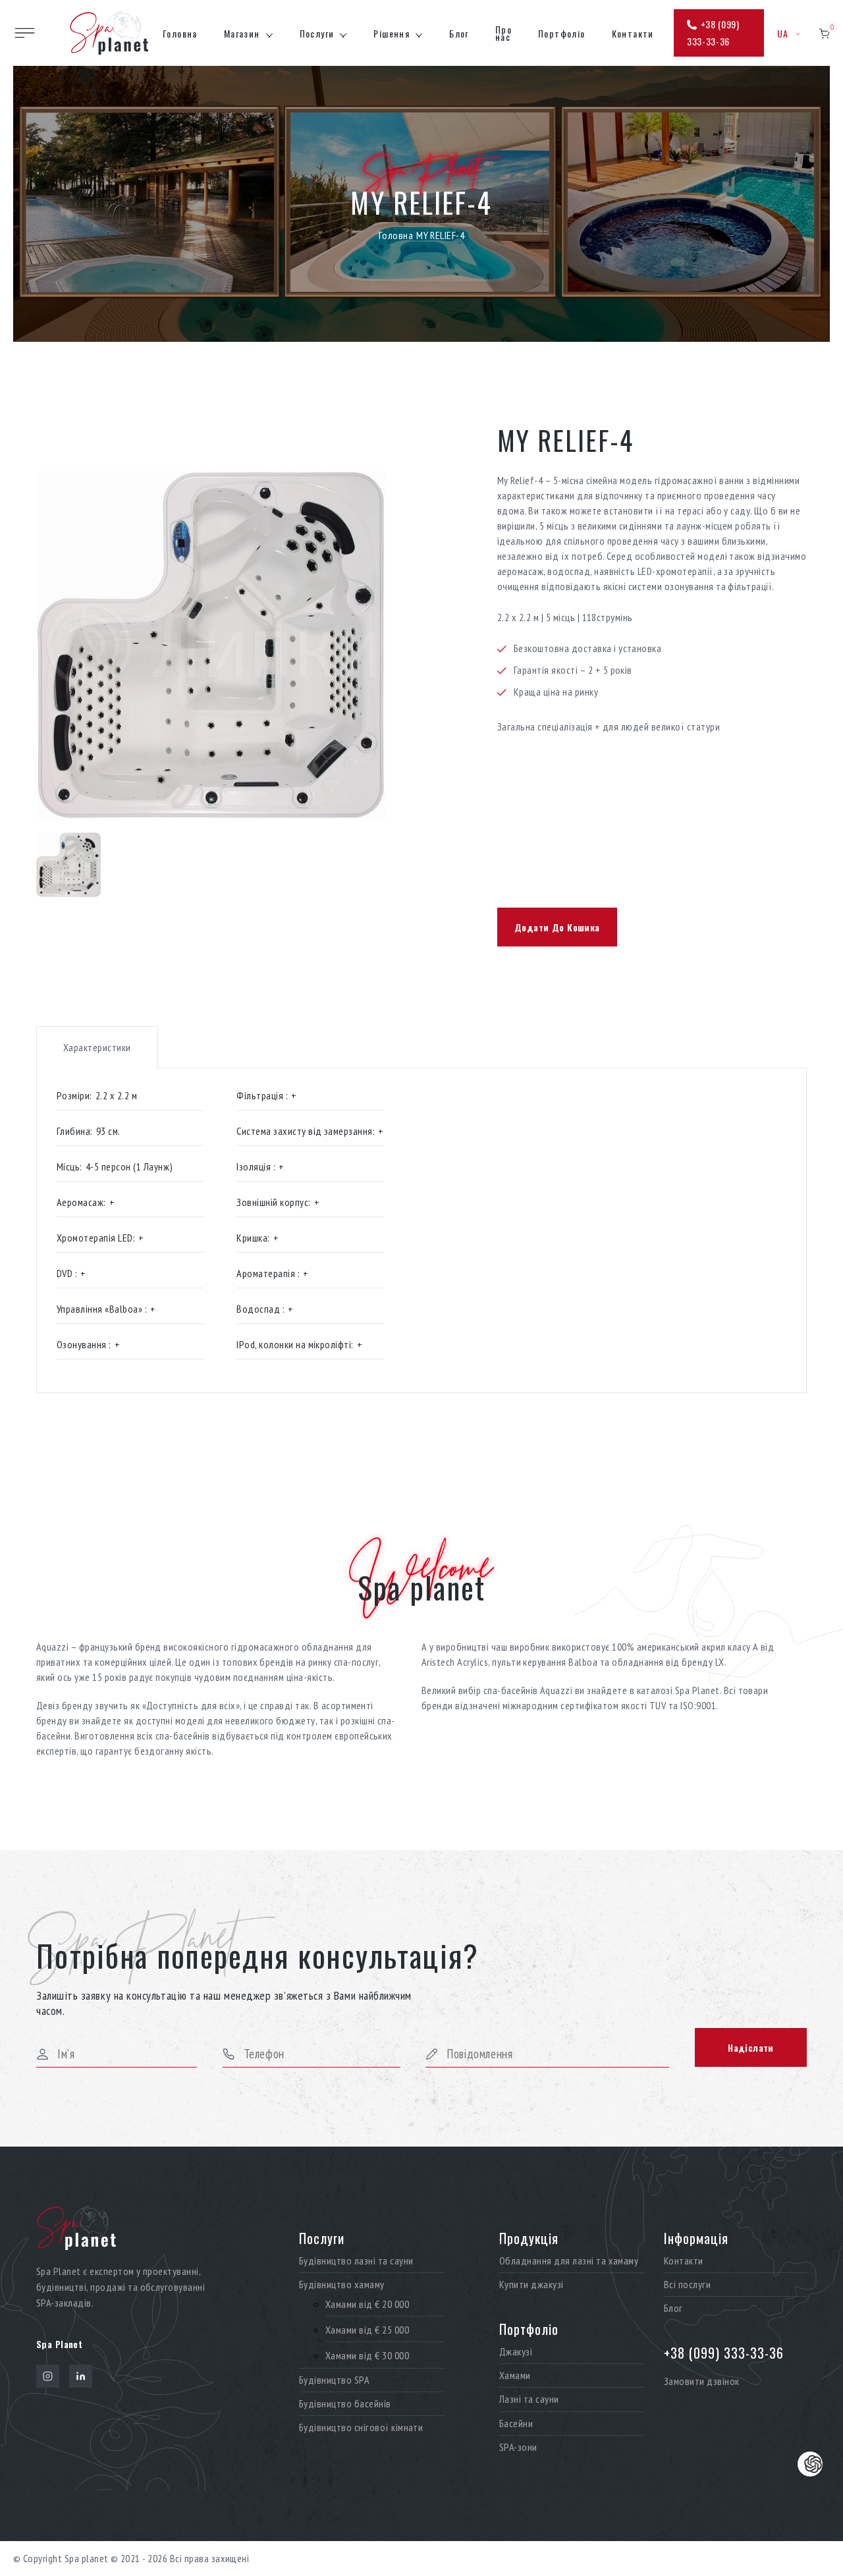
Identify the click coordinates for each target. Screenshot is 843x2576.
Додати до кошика (557, 927)
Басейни (516, 2424)
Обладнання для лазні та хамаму (569, 2261)
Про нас (503, 33)
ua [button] (783, 33)
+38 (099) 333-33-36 (713, 33)
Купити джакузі (531, 2285)
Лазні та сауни (529, 2399)
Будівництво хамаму (342, 2285)
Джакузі (516, 2352)
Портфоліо (562, 33)
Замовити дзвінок (702, 2381)
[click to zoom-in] (224, 645)
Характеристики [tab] (97, 1047)
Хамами (515, 2375)
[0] (824, 33)
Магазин (242, 33)
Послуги (317, 33)
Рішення (392, 33)
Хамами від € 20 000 (367, 2304)
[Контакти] (810, 2464)
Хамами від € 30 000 (367, 2356)
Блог (459, 33)
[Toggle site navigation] (25, 33)
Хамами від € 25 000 (367, 2330)
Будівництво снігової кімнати (361, 2427)
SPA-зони (518, 2447)
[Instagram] (48, 2376)
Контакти (633, 33)
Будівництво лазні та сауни (356, 2261)
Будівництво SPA (334, 2380)
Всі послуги (687, 2285)
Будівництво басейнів (345, 2404)
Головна (180, 33)
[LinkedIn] (81, 2376)
